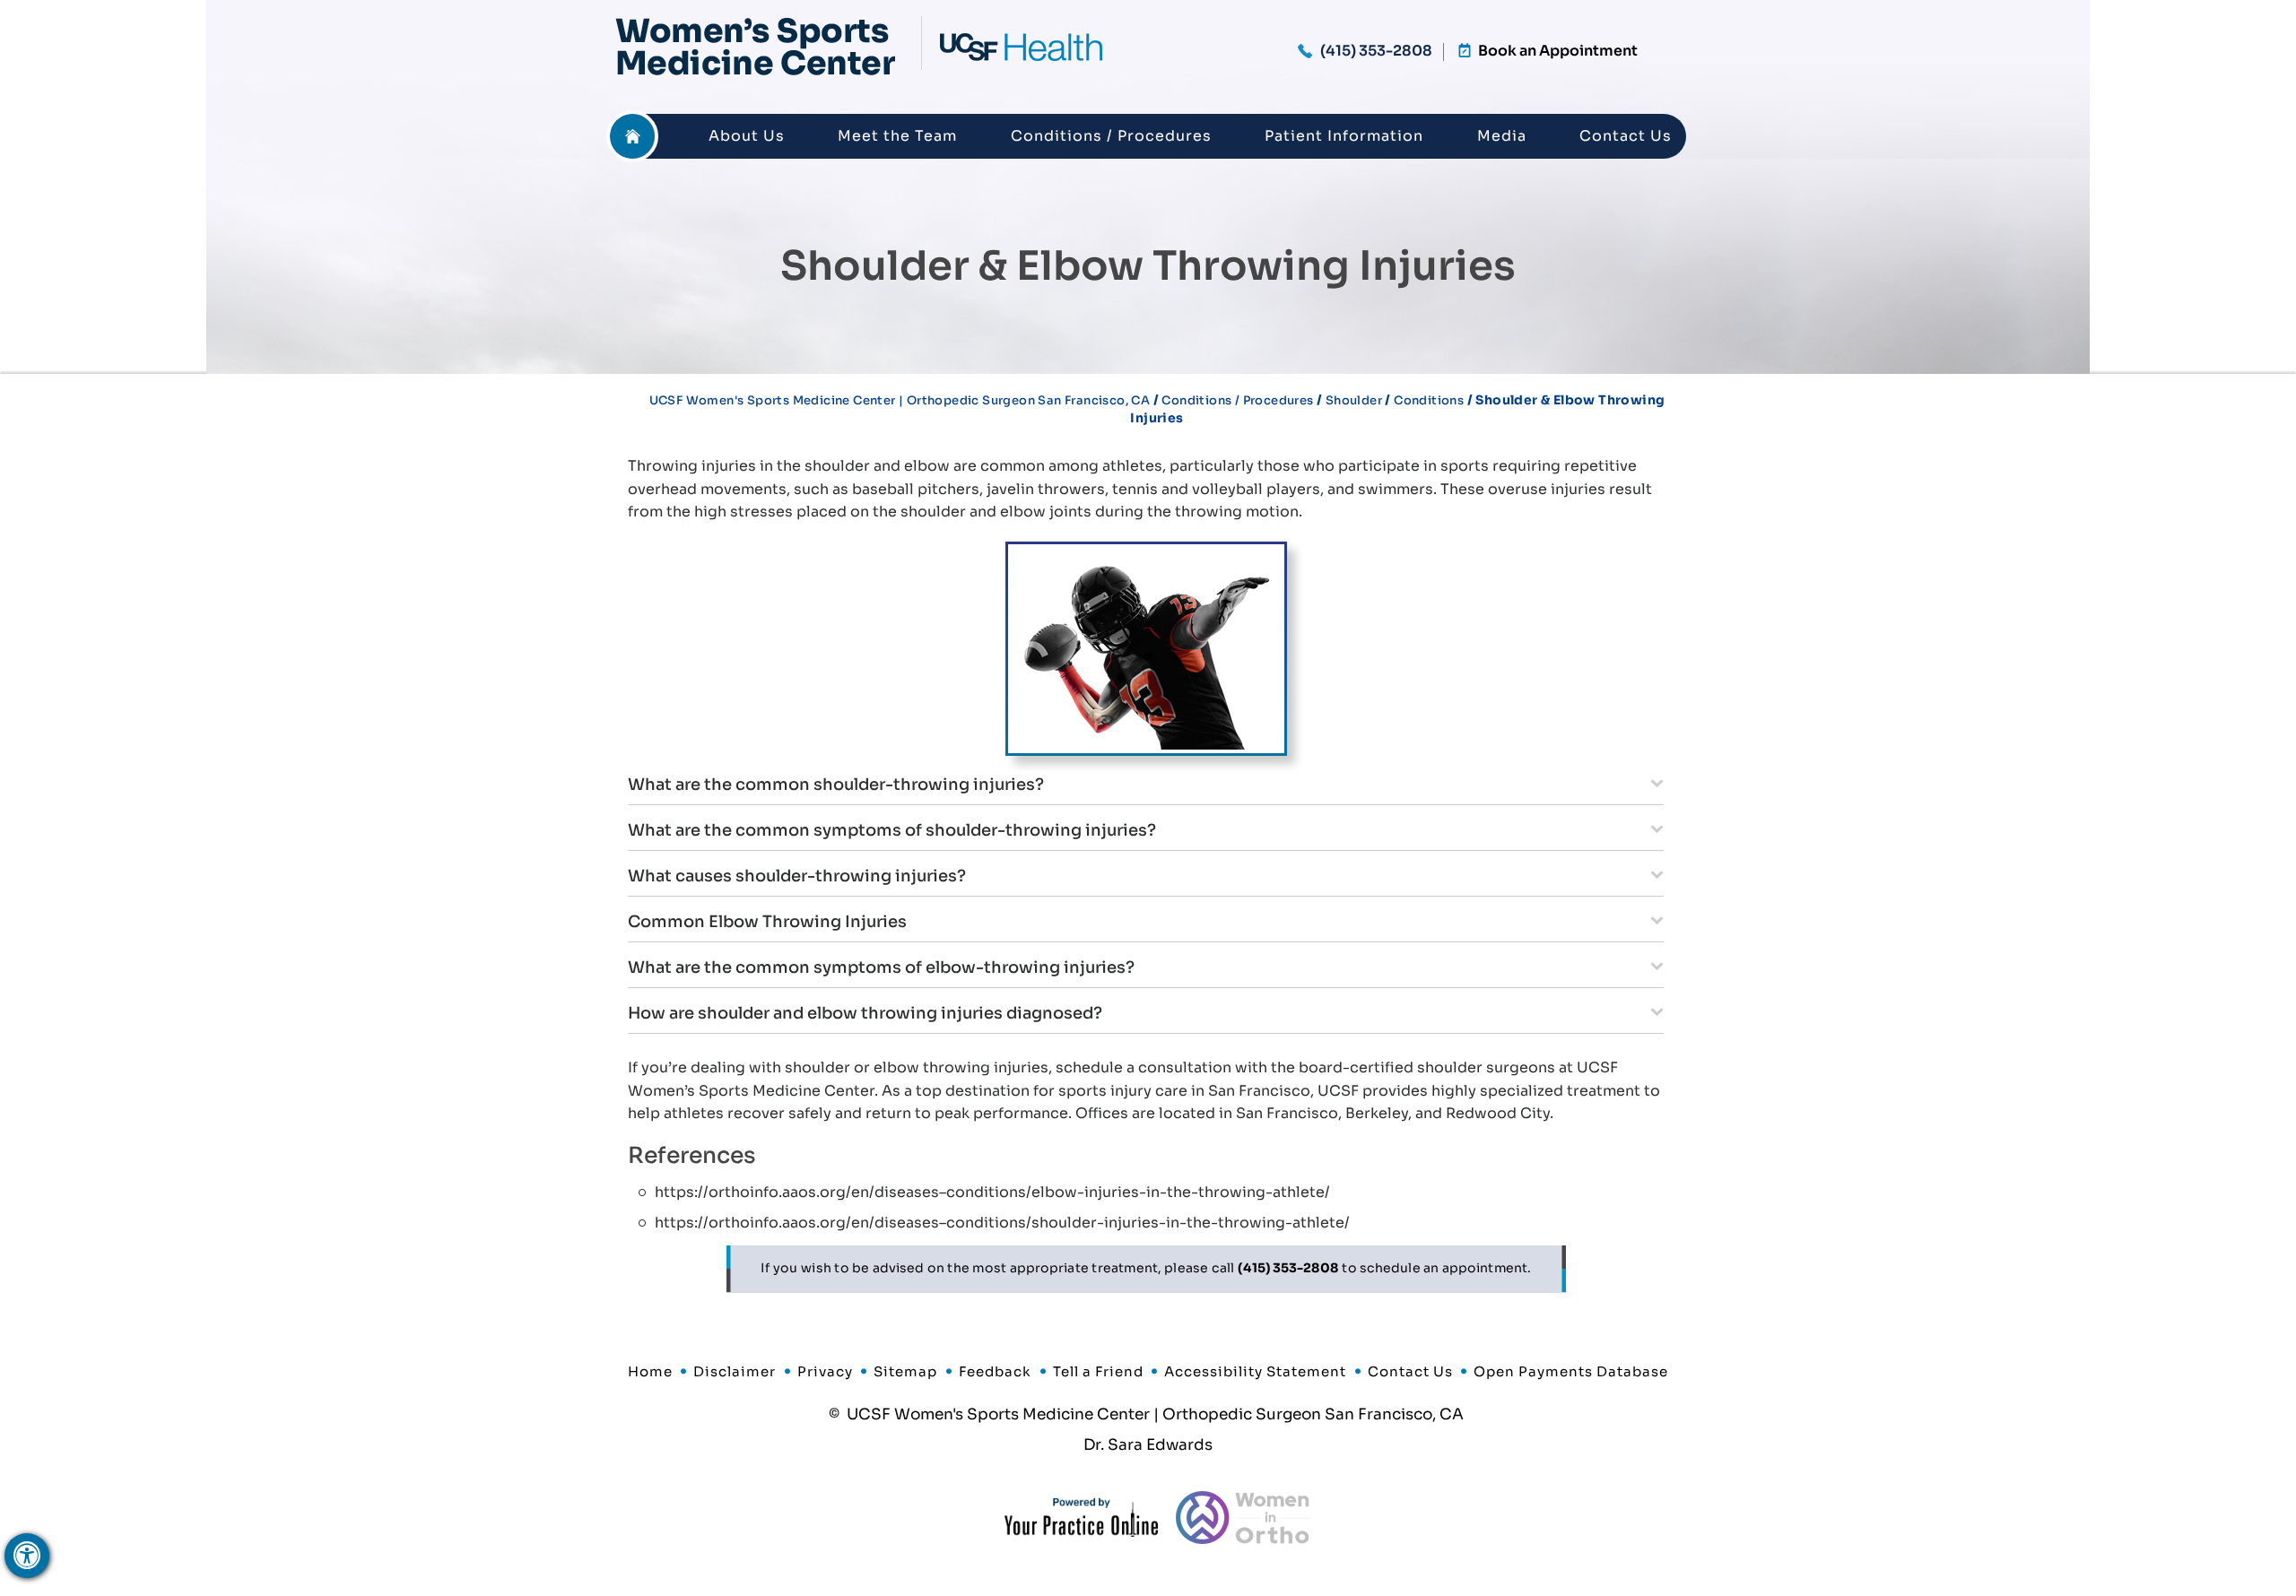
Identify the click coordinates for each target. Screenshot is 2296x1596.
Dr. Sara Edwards (1148, 1445)
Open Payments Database (1571, 1371)
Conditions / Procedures (1111, 136)
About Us (747, 136)
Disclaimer (735, 1371)
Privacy (825, 1371)
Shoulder (1354, 400)
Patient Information (1344, 136)
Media (1502, 136)
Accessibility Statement (1255, 1371)
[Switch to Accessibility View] (27, 1556)
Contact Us (1626, 136)
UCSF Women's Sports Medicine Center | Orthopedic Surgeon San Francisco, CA (900, 400)
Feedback (995, 1371)
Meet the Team (897, 136)
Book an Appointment (1558, 51)
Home (632, 136)
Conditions (1429, 400)
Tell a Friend (1098, 1371)
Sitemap (905, 1371)
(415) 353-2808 (1376, 51)
